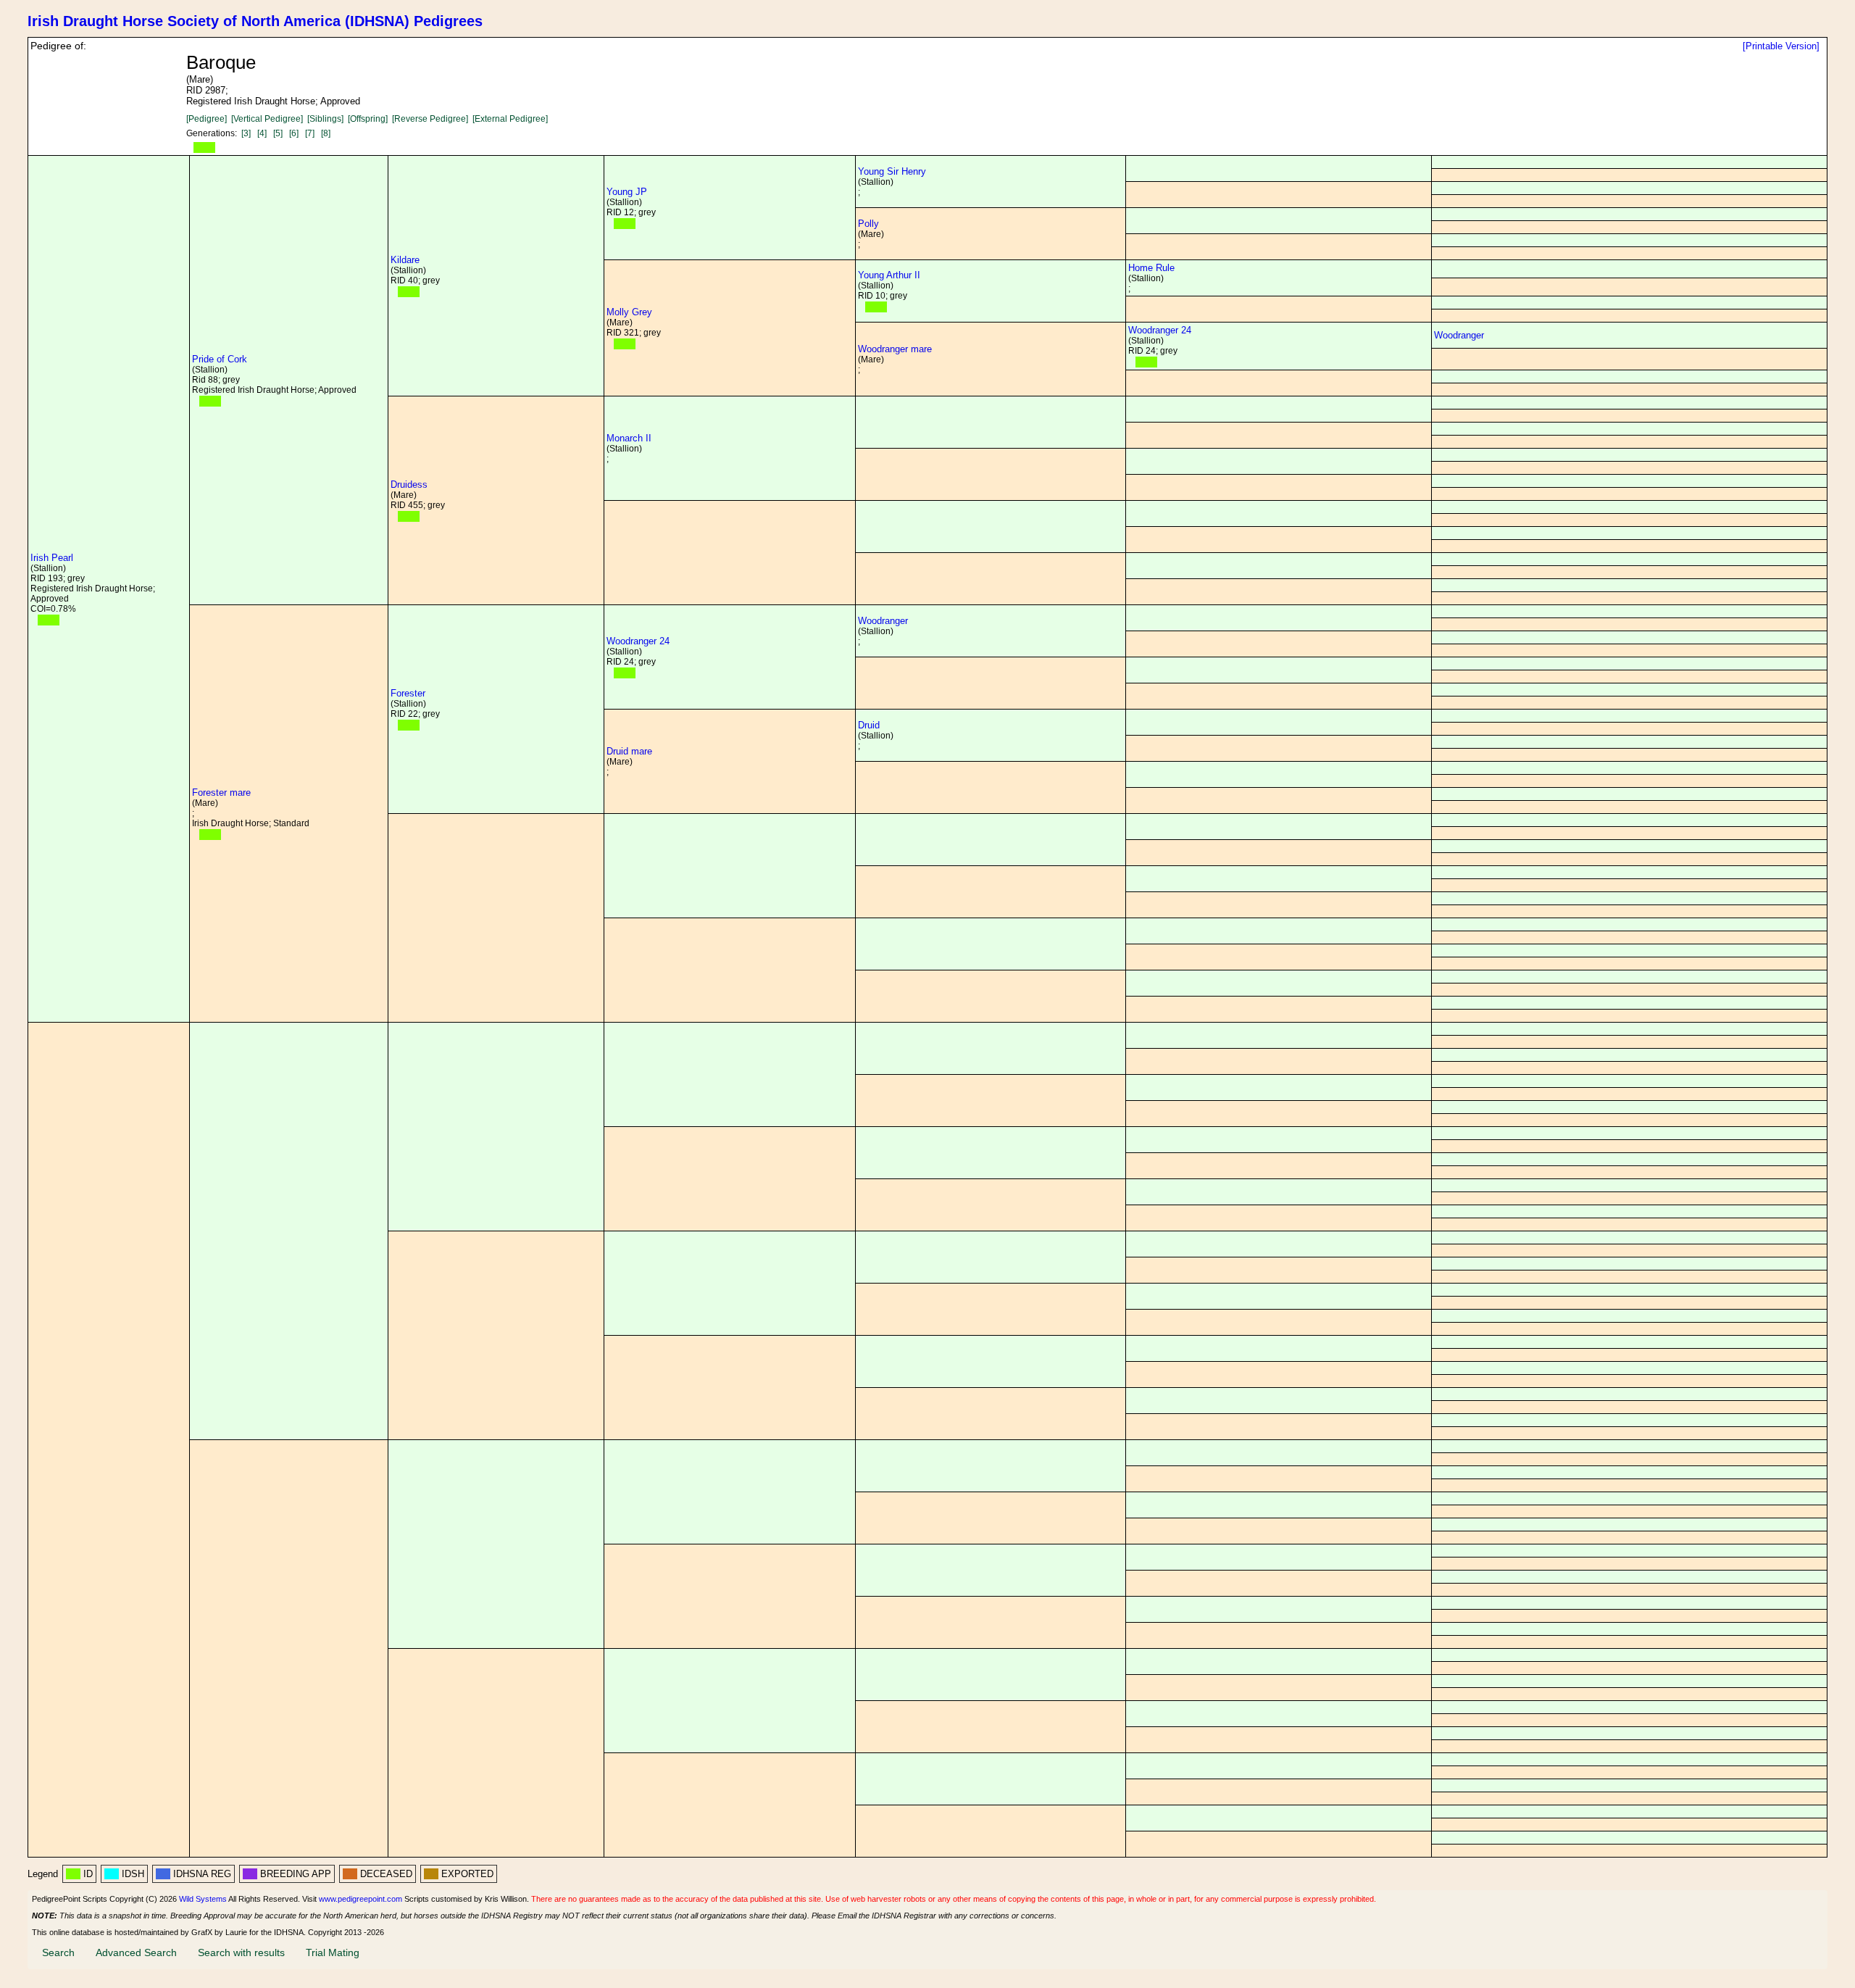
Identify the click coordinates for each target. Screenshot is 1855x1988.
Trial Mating (333, 1952)
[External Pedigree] (510, 119)
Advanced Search (136, 1952)
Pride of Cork (220, 359)
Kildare (405, 260)
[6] (294, 133)
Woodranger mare (895, 349)
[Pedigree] (207, 119)
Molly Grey (629, 312)
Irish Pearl (52, 558)
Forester (408, 693)
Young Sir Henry (892, 171)
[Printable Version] (1781, 46)
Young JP (627, 192)
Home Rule (1151, 268)
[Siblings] (325, 119)
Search (58, 1952)
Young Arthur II (889, 275)
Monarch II (629, 438)
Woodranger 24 (1160, 330)
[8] (326, 133)
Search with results (241, 1952)
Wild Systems (203, 1899)
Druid (869, 725)
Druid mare (629, 751)
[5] (278, 133)
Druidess (409, 484)
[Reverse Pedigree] (430, 119)
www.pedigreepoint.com (360, 1899)
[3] (246, 133)
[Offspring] (368, 119)
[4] (262, 133)
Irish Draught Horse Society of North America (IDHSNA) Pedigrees (255, 21)
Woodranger (1459, 335)
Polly (868, 224)
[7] (310, 133)
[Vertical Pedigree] (267, 119)
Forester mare (221, 793)
